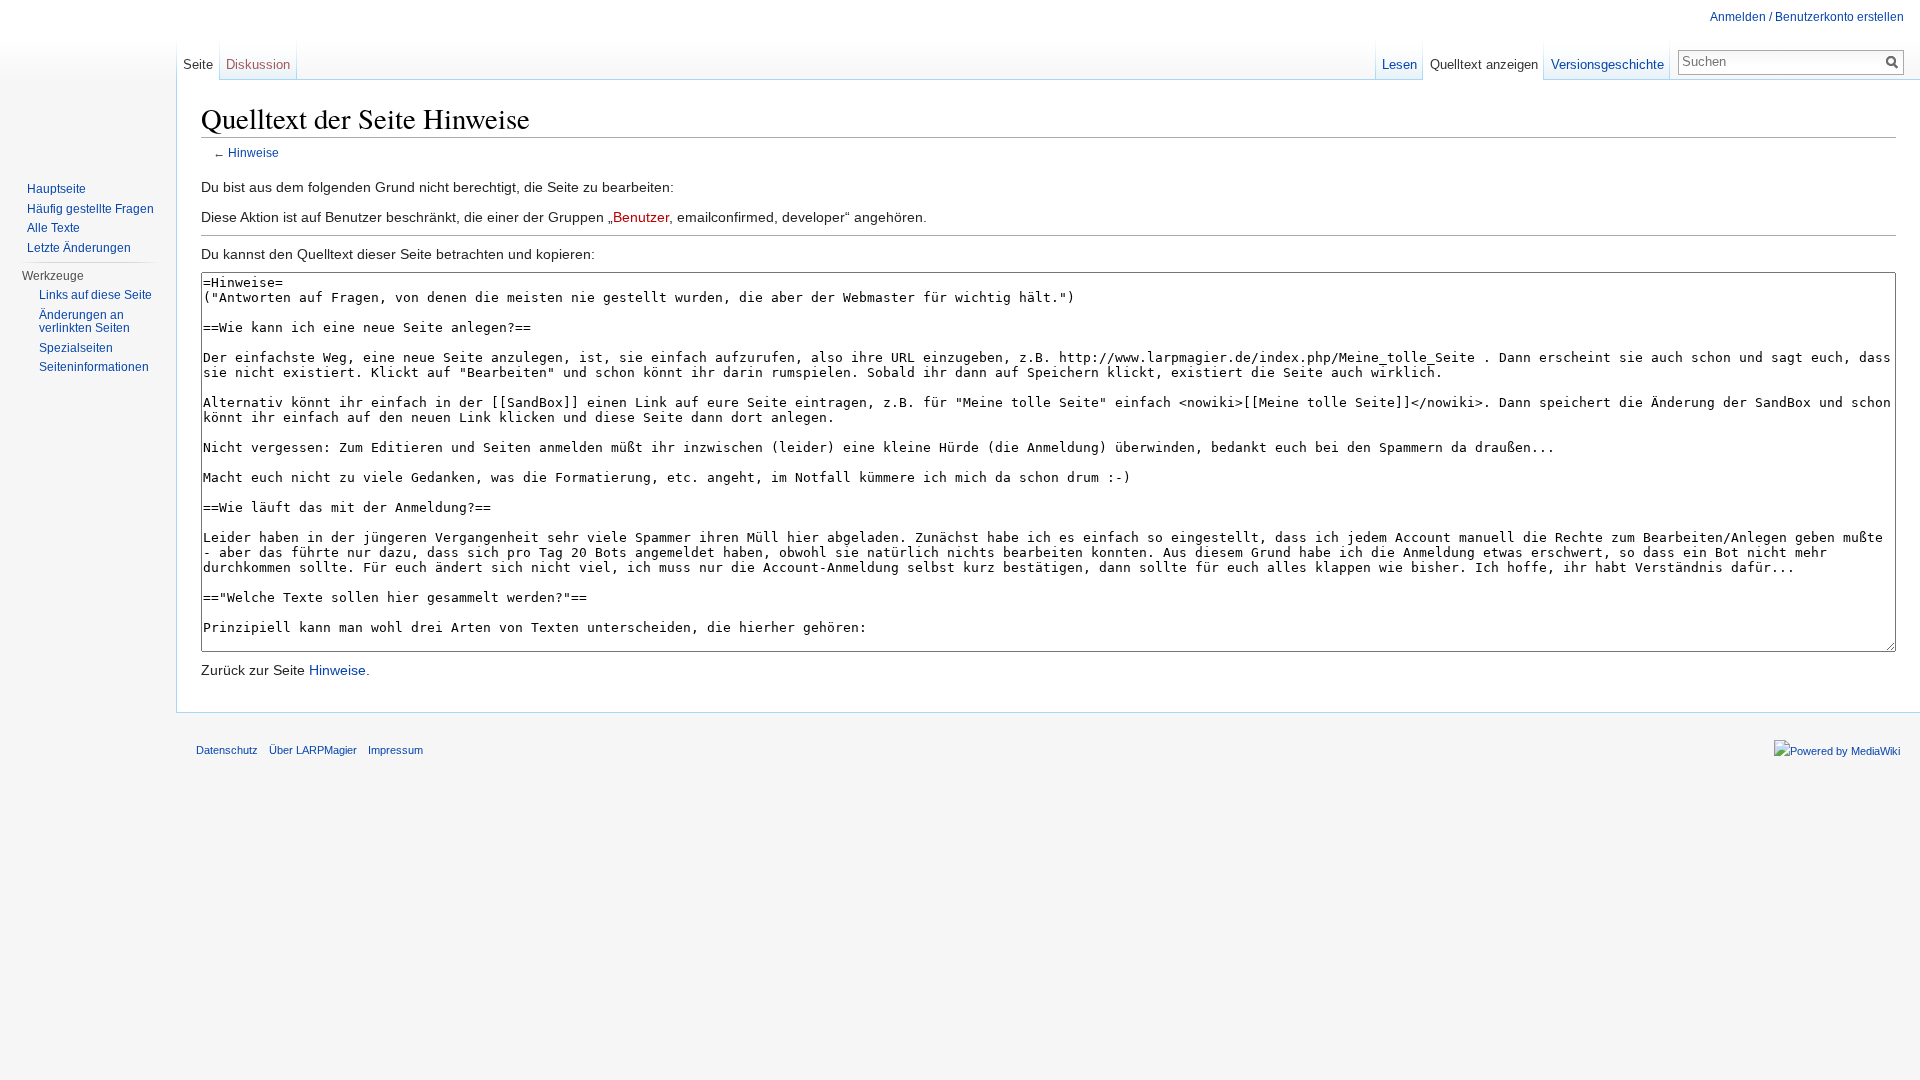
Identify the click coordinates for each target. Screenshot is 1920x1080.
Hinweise (253, 152)
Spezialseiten (76, 348)
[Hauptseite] (88, 80)
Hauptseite (56, 189)
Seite (198, 64)
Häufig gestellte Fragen (90, 209)
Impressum (395, 750)
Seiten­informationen (94, 367)
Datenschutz (227, 750)
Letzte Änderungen (79, 248)
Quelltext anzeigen (1484, 64)
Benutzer (641, 217)
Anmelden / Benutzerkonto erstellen (1807, 17)
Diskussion (258, 64)
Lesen (1399, 64)
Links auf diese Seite (95, 295)
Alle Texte (53, 228)
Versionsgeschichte (1607, 64)
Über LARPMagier (313, 750)
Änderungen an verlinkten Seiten (84, 322)
